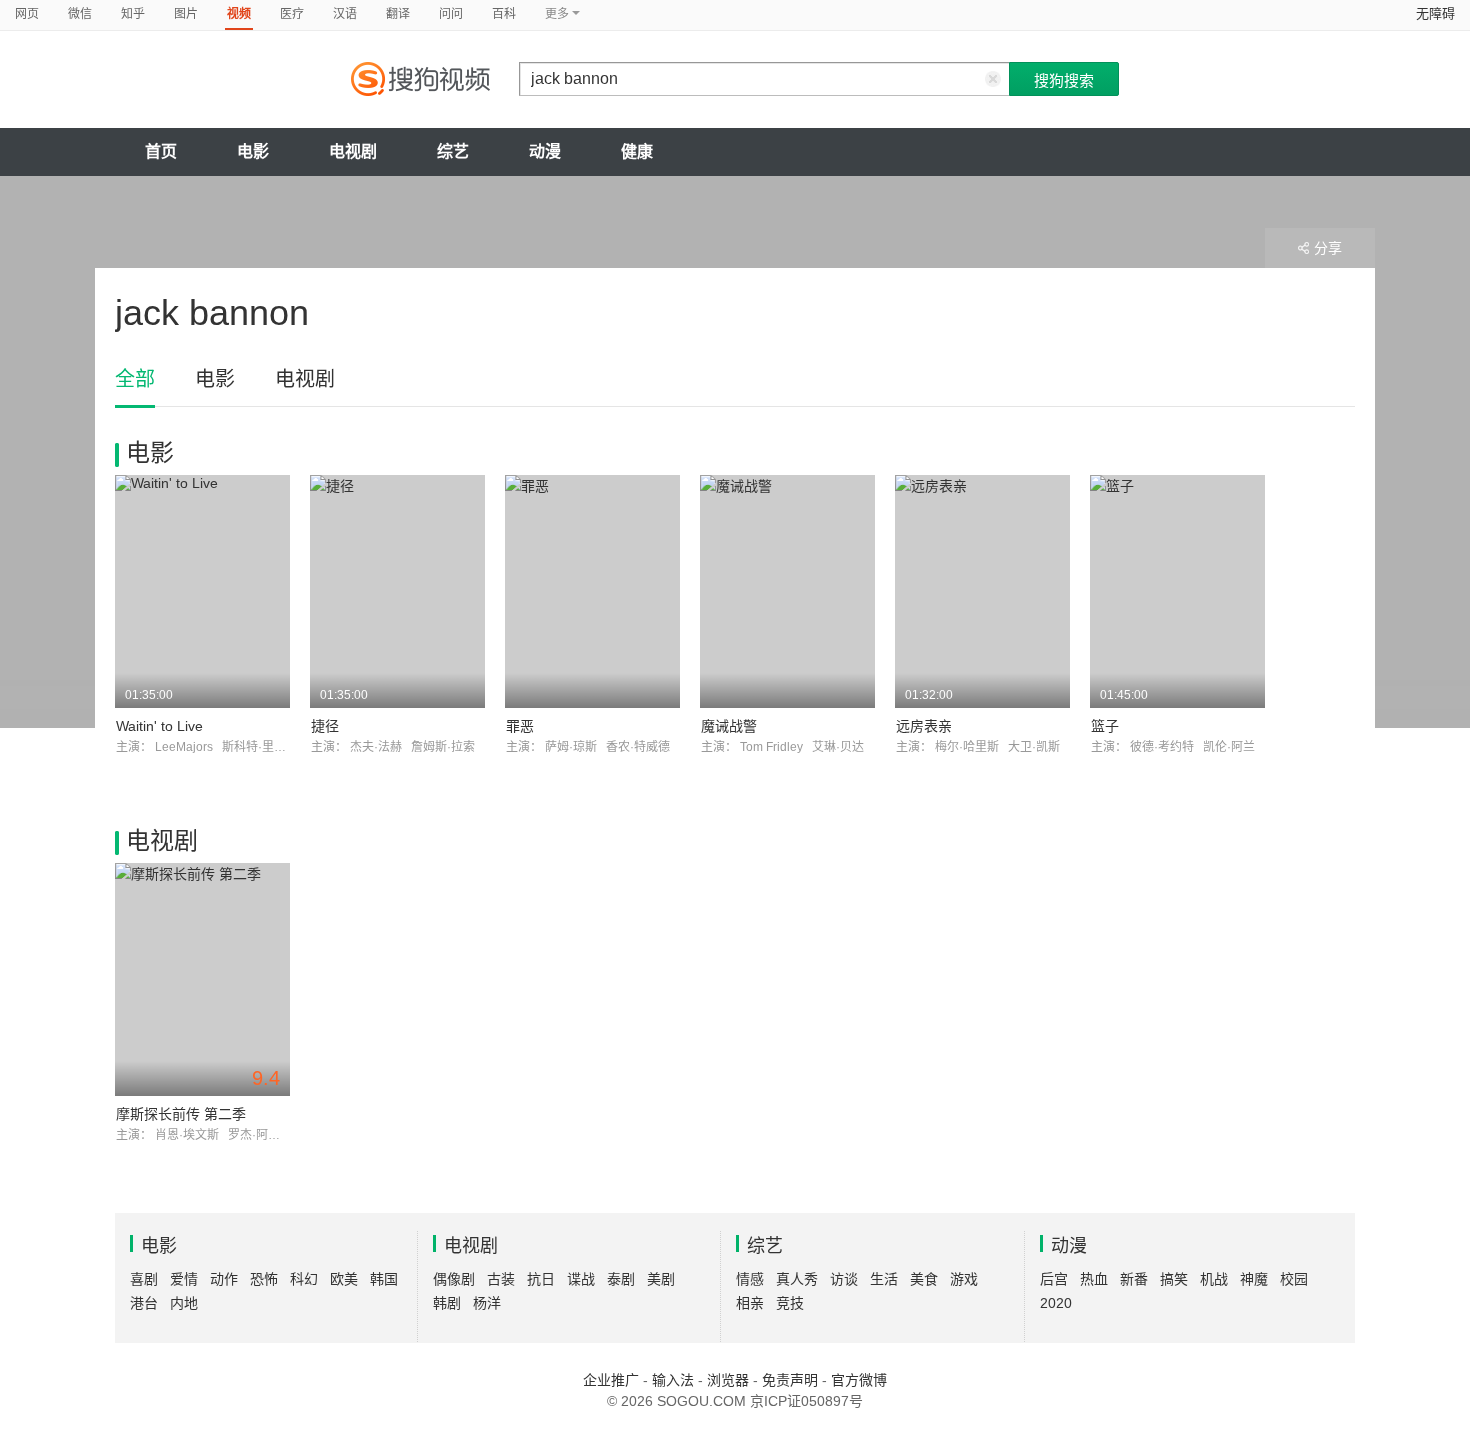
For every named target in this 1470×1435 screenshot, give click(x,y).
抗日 (541, 1279)
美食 (924, 1279)
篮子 (1105, 726)
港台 (144, 1303)
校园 (1294, 1279)
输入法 (673, 1380)
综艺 (453, 151)
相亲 (750, 1303)
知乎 (133, 14)
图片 (186, 14)
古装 (501, 1279)
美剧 (661, 1279)
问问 (451, 14)
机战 (1214, 1279)
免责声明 (790, 1380)
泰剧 (621, 1279)
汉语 (345, 14)
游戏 (964, 1279)
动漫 (545, 151)
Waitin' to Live (159, 726)
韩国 (384, 1279)
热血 (1094, 1279)
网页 (27, 14)
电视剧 (353, 151)
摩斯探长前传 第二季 (181, 1114)
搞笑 (1174, 1279)
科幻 (304, 1279)
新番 (1134, 1279)
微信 (80, 14)
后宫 (1054, 1279)
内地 (184, 1303)
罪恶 (520, 726)
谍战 (581, 1279)
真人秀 (797, 1279)
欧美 (344, 1279)
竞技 (790, 1303)
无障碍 (1435, 13)
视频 (239, 14)
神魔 (1254, 1279)
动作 (224, 1279)
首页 (161, 151)
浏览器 (728, 1380)
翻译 (398, 14)
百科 (504, 14)
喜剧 (144, 1279)
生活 (884, 1279)
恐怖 (264, 1279)
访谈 (844, 1279)
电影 (253, 151)
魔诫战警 (729, 726)
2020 (1056, 1303)
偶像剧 (454, 1279)
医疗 (292, 14)
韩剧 (447, 1303)
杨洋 (487, 1303)
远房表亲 (924, 726)
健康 (637, 151)
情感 (750, 1279)
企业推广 (611, 1380)
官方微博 (859, 1380)
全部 (135, 379)
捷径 (325, 726)
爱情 (184, 1279)
